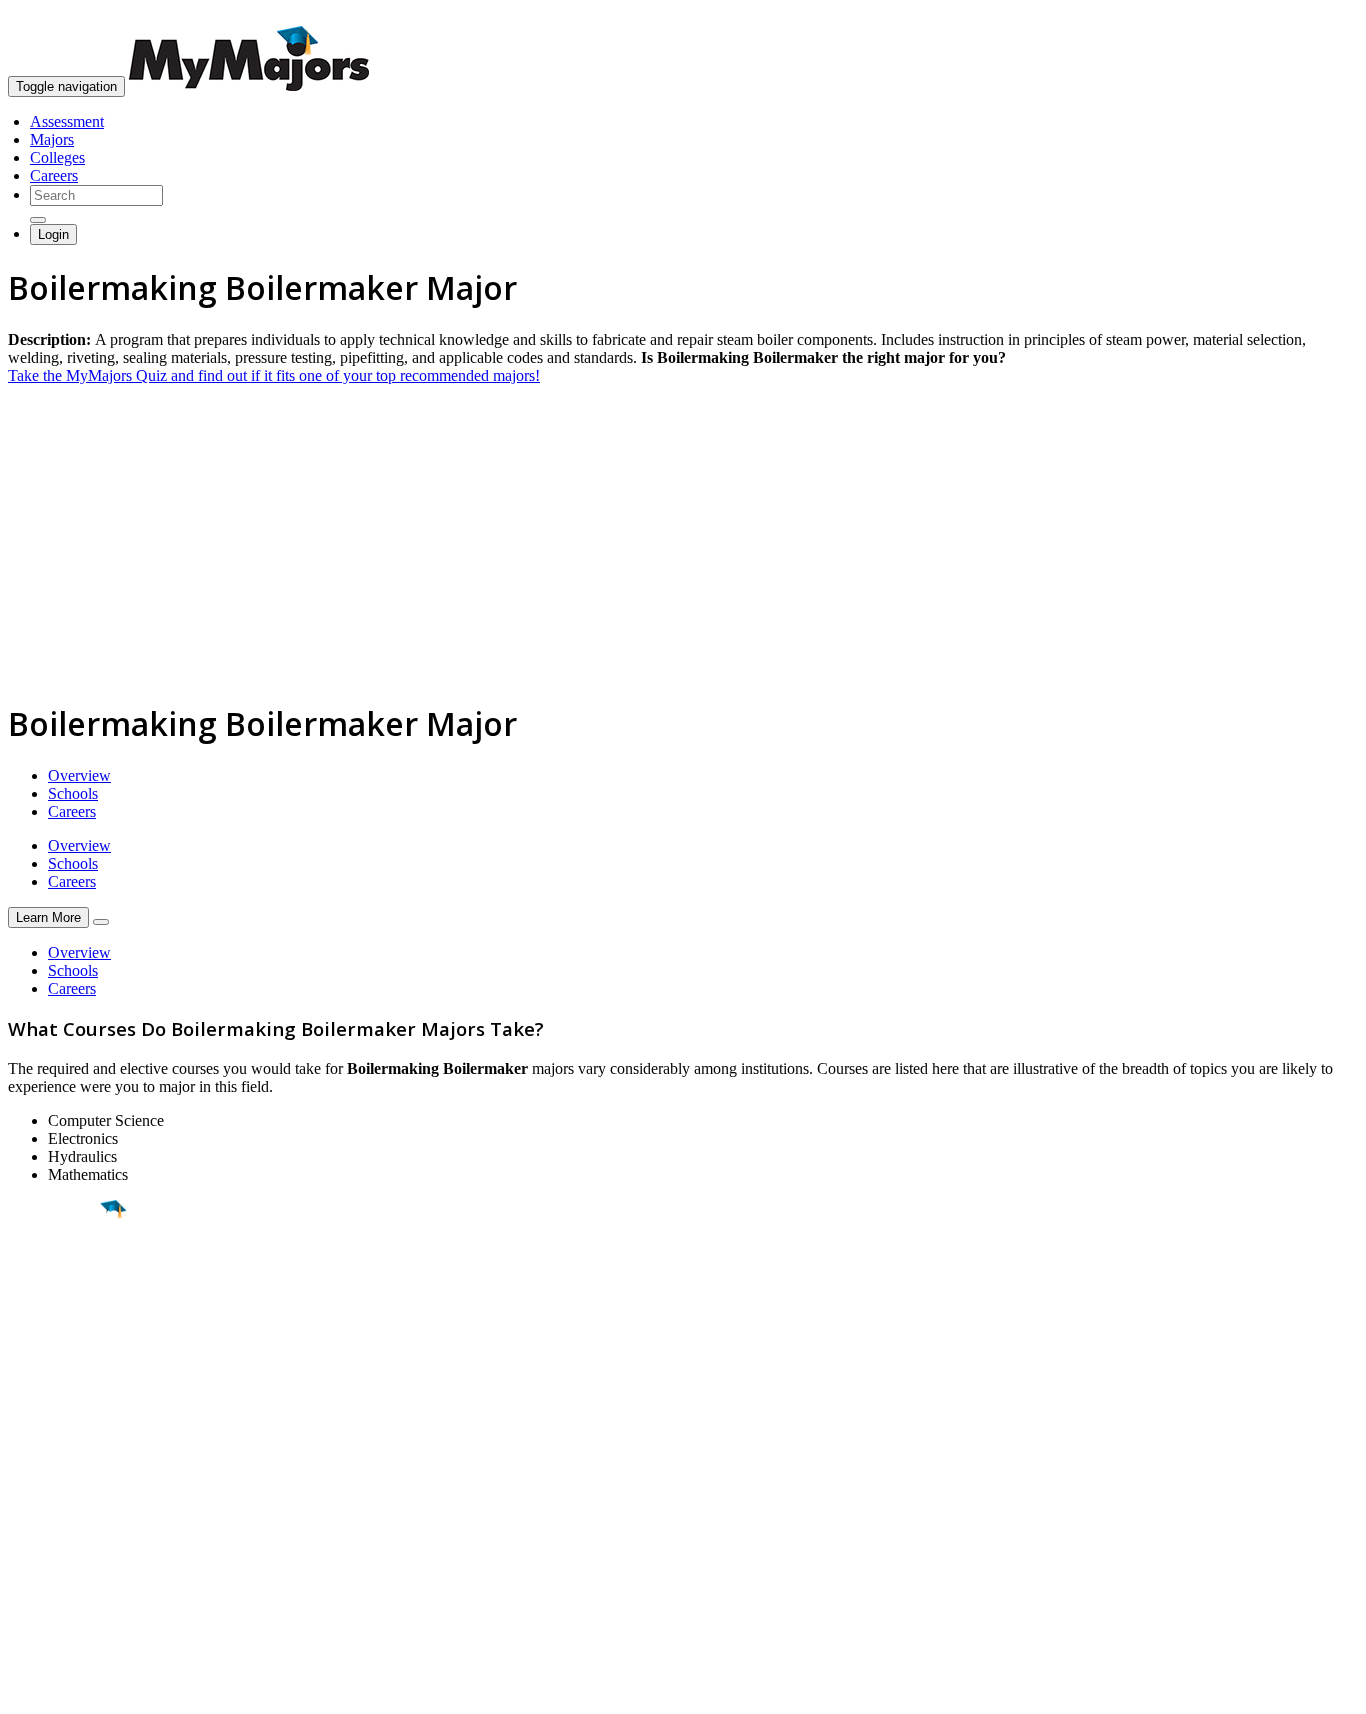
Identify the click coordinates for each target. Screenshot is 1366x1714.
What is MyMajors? (70, 1479)
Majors (52, 139)
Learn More (48, 917)
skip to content (1317, 15)
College (61, 1321)
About (32, 1439)
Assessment (67, 121)
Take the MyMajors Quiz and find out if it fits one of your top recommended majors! (274, 375)
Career (59, 1364)
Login (53, 234)
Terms (27, 1688)
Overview (79, 775)
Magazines (42, 1533)
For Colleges (48, 1515)
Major (55, 1278)
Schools (73, 793)
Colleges (57, 157)
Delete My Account (70, 1551)
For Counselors (56, 1497)
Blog (23, 1569)
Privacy (82, 1688)
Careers (54, 175)
